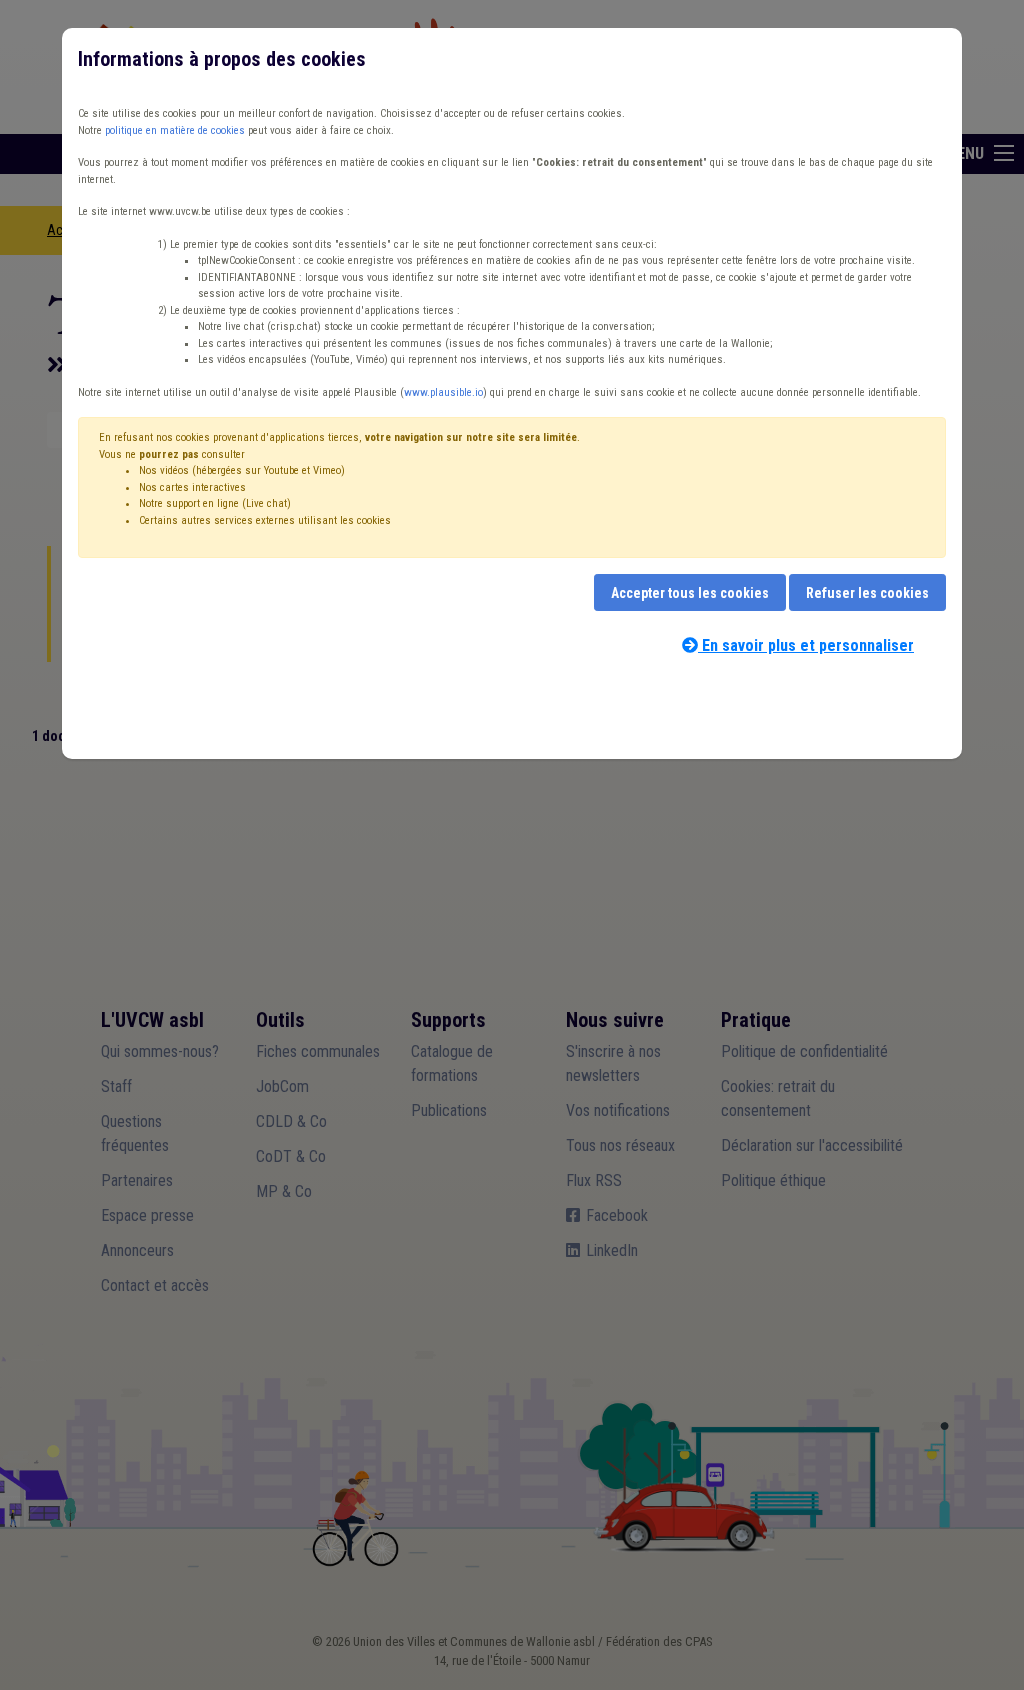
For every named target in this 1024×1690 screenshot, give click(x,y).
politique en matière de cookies (175, 130)
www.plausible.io (443, 392)
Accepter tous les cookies (690, 593)
